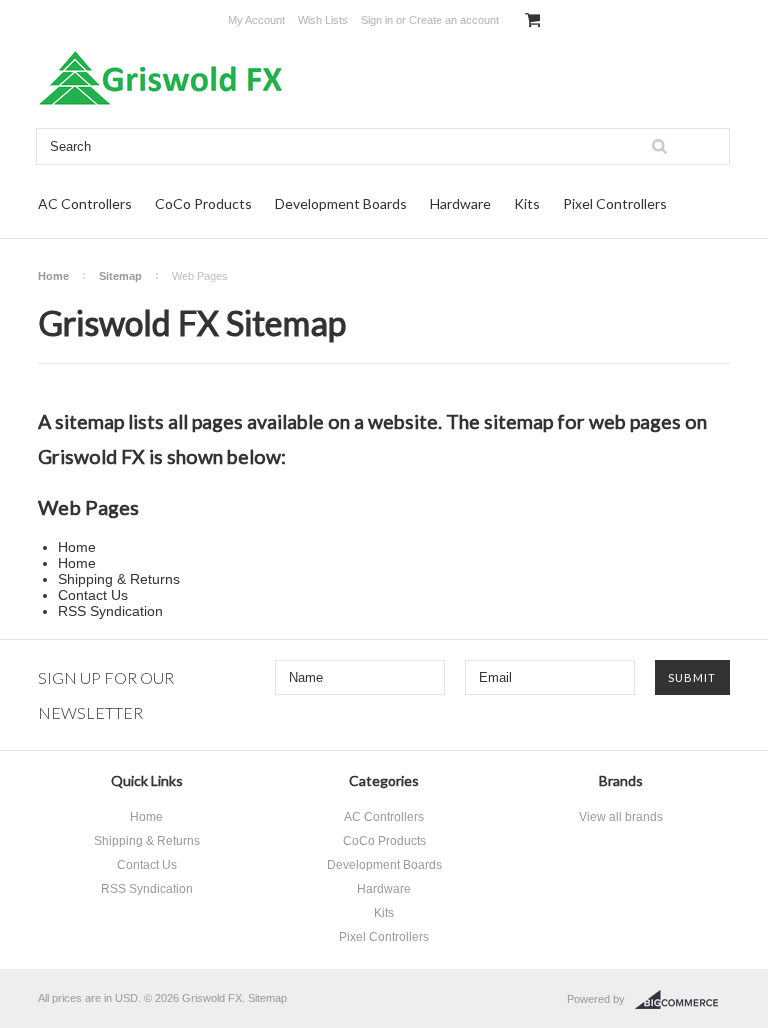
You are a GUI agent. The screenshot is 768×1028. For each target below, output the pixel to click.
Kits (527, 203)
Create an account (454, 20)
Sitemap (120, 276)
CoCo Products (203, 203)
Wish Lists (323, 20)
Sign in (377, 20)
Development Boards (341, 203)
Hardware (460, 203)
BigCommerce (682, 1000)
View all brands (621, 817)
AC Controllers (85, 203)
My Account (256, 20)
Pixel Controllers (615, 203)
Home (53, 276)
